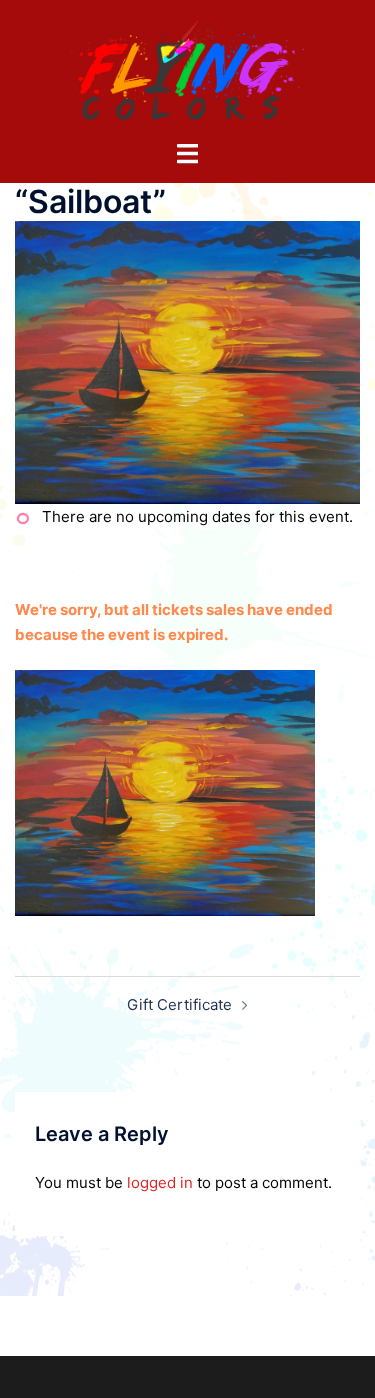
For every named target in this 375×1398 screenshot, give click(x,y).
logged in (160, 1182)
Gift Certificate (179, 1004)
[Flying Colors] (188, 68)
